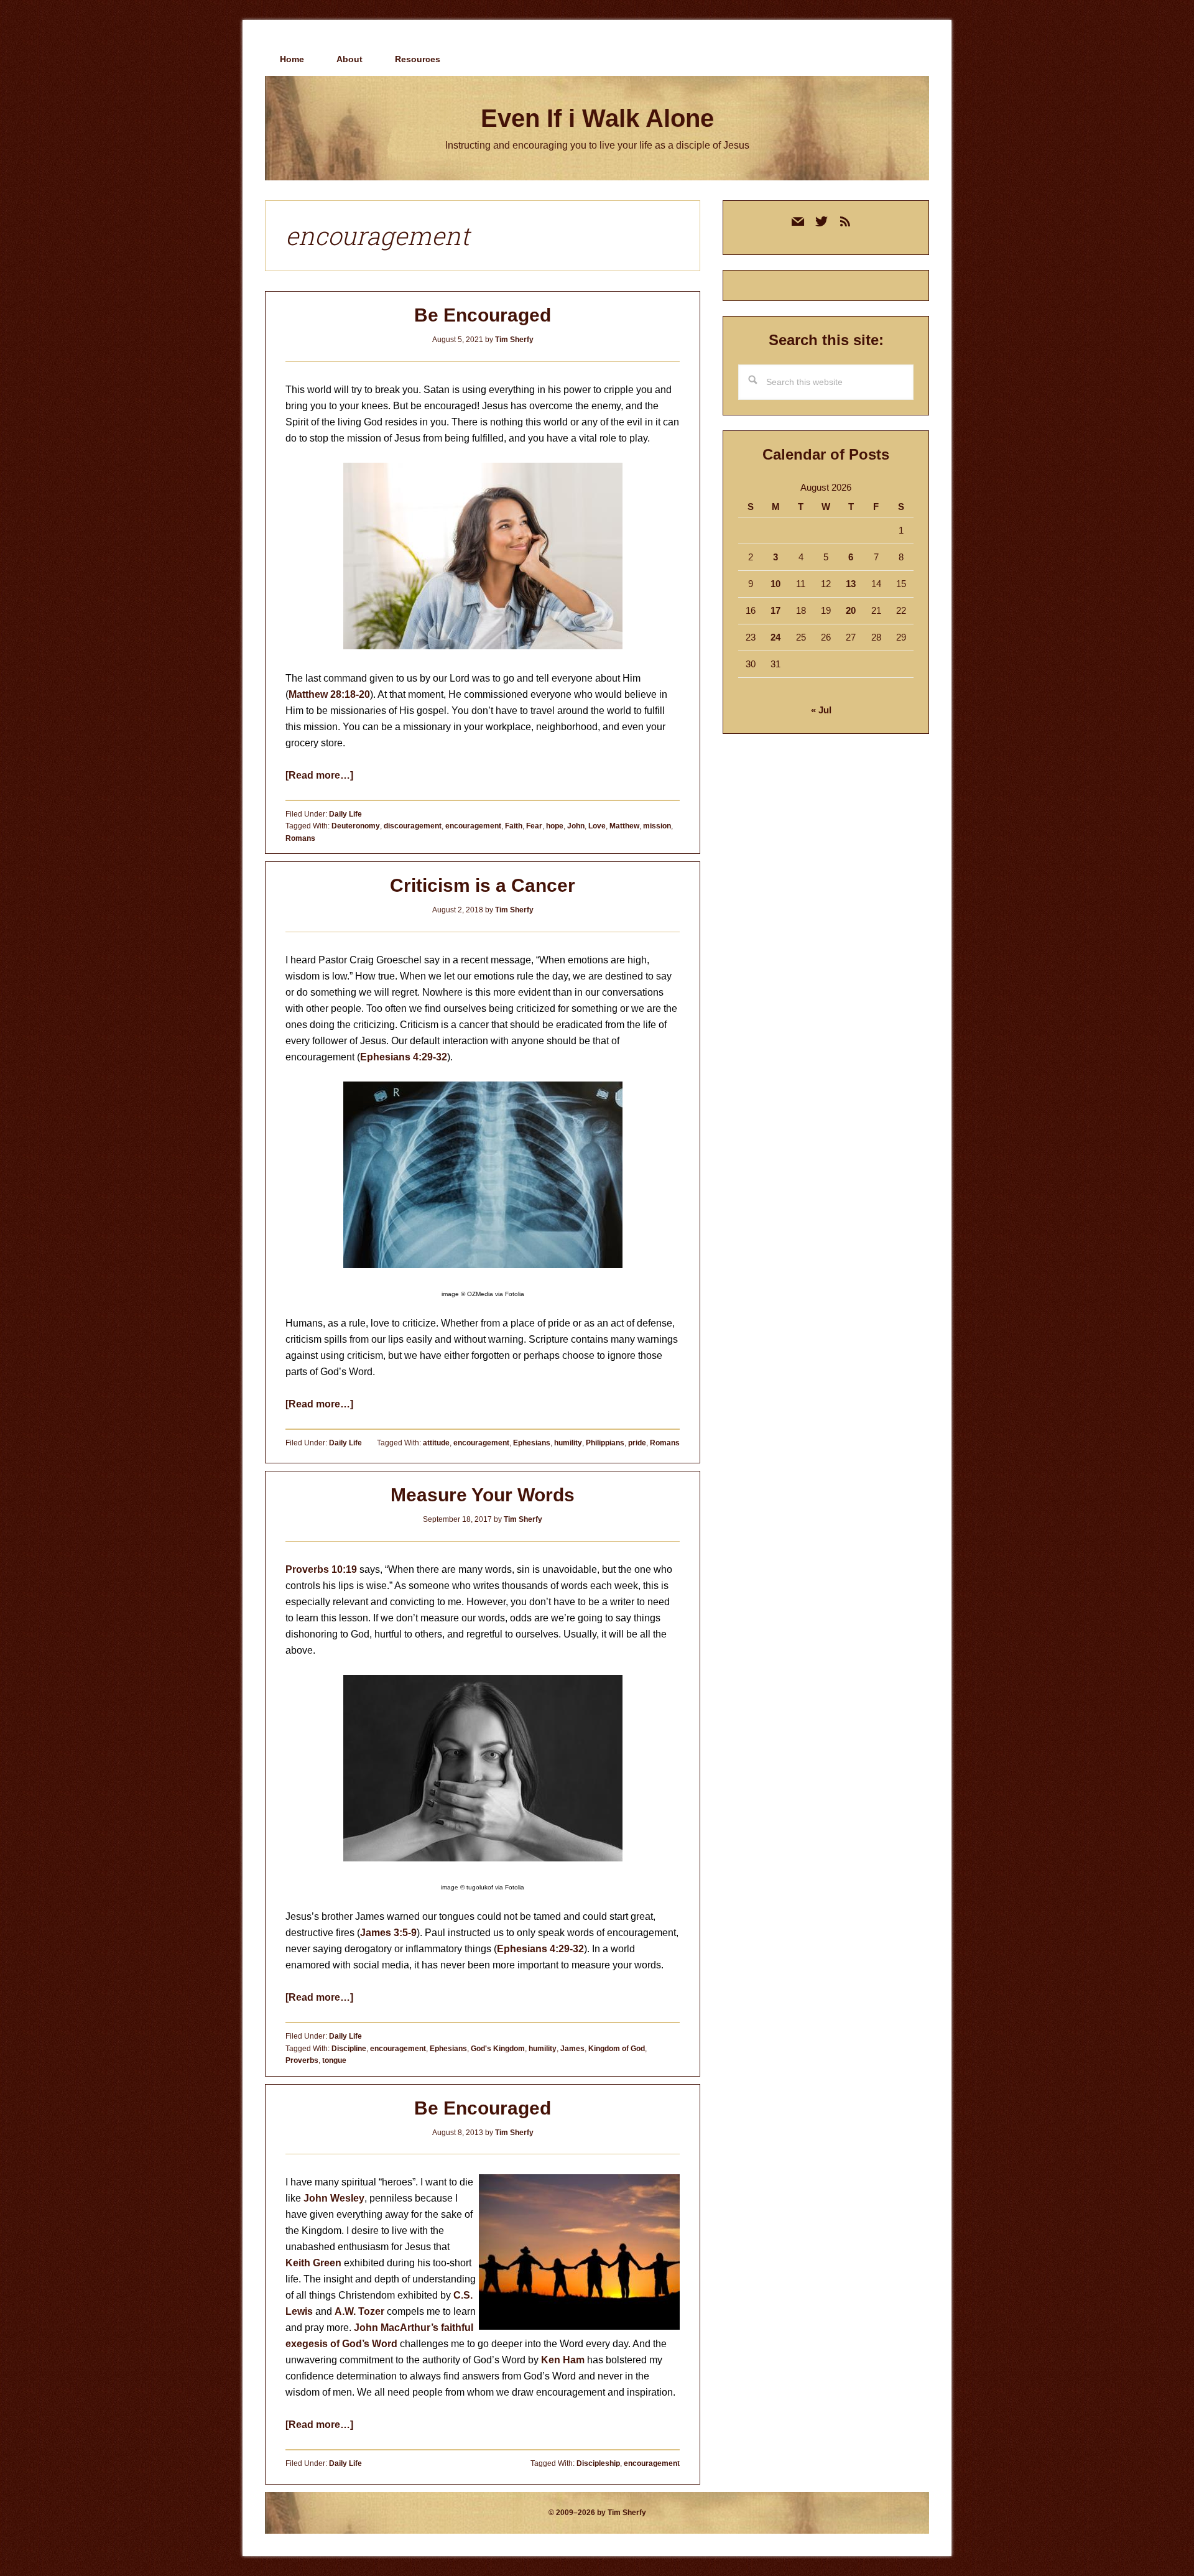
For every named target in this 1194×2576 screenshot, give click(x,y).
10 (775, 584)
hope (555, 826)
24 (775, 637)
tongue (334, 2060)
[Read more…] (319, 775)
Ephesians (532, 1443)
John (576, 826)
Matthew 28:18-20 (329, 694)
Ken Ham (563, 2360)
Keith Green (313, 2263)
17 (775, 610)
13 (851, 584)
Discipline (349, 2049)
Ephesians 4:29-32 (404, 1057)
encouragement (473, 826)
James (572, 2049)
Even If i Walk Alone (597, 118)
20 (851, 610)
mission (657, 826)
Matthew (624, 826)
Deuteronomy (356, 826)
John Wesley (334, 2198)
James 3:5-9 (388, 1933)
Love (597, 826)
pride (637, 1443)
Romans (300, 838)
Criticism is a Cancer (483, 885)
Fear (534, 826)
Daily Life (345, 814)
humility (568, 1443)
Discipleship (598, 2463)
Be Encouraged (483, 315)
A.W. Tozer (359, 2311)
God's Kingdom (498, 2049)
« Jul (821, 710)
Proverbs (302, 2060)
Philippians (605, 1443)
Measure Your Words (483, 1495)
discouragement (413, 826)
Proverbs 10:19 (321, 1569)
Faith (514, 826)
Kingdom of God (617, 2049)
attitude (436, 1443)
